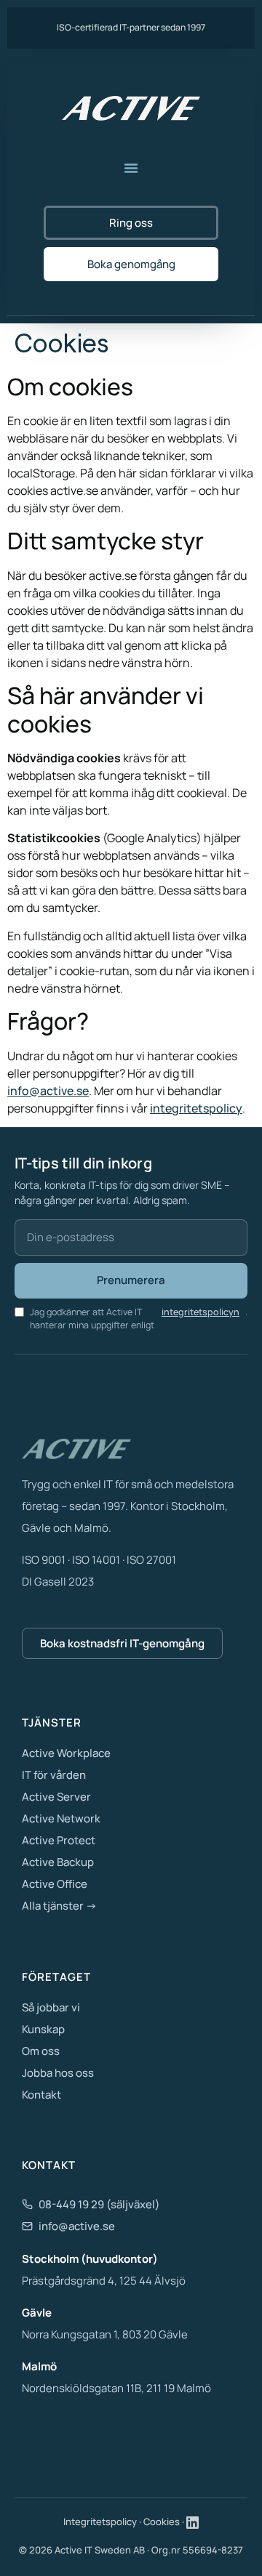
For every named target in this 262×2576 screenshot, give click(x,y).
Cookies (162, 2522)
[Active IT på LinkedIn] (192, 2523)
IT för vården (54, 1775)
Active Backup (58, 1862)
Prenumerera (131, 1280)
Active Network (61, 1818)
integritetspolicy (196, 1108)
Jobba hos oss (58, 2073)
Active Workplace (66, 1753)
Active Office (55, 1884)
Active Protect (59, 1840)
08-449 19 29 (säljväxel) (99, 2204)
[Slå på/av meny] (131, 168)
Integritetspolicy (100, 2522)
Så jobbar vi (51, 2007)
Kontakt (41, 2095)
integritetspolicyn (201, 1312)
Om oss (41, 2051)
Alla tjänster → (59, 1906)
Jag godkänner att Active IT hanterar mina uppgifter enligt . (139, 1319)
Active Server (56, 1797)
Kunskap (43, 2029)
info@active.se (48, 1091)
